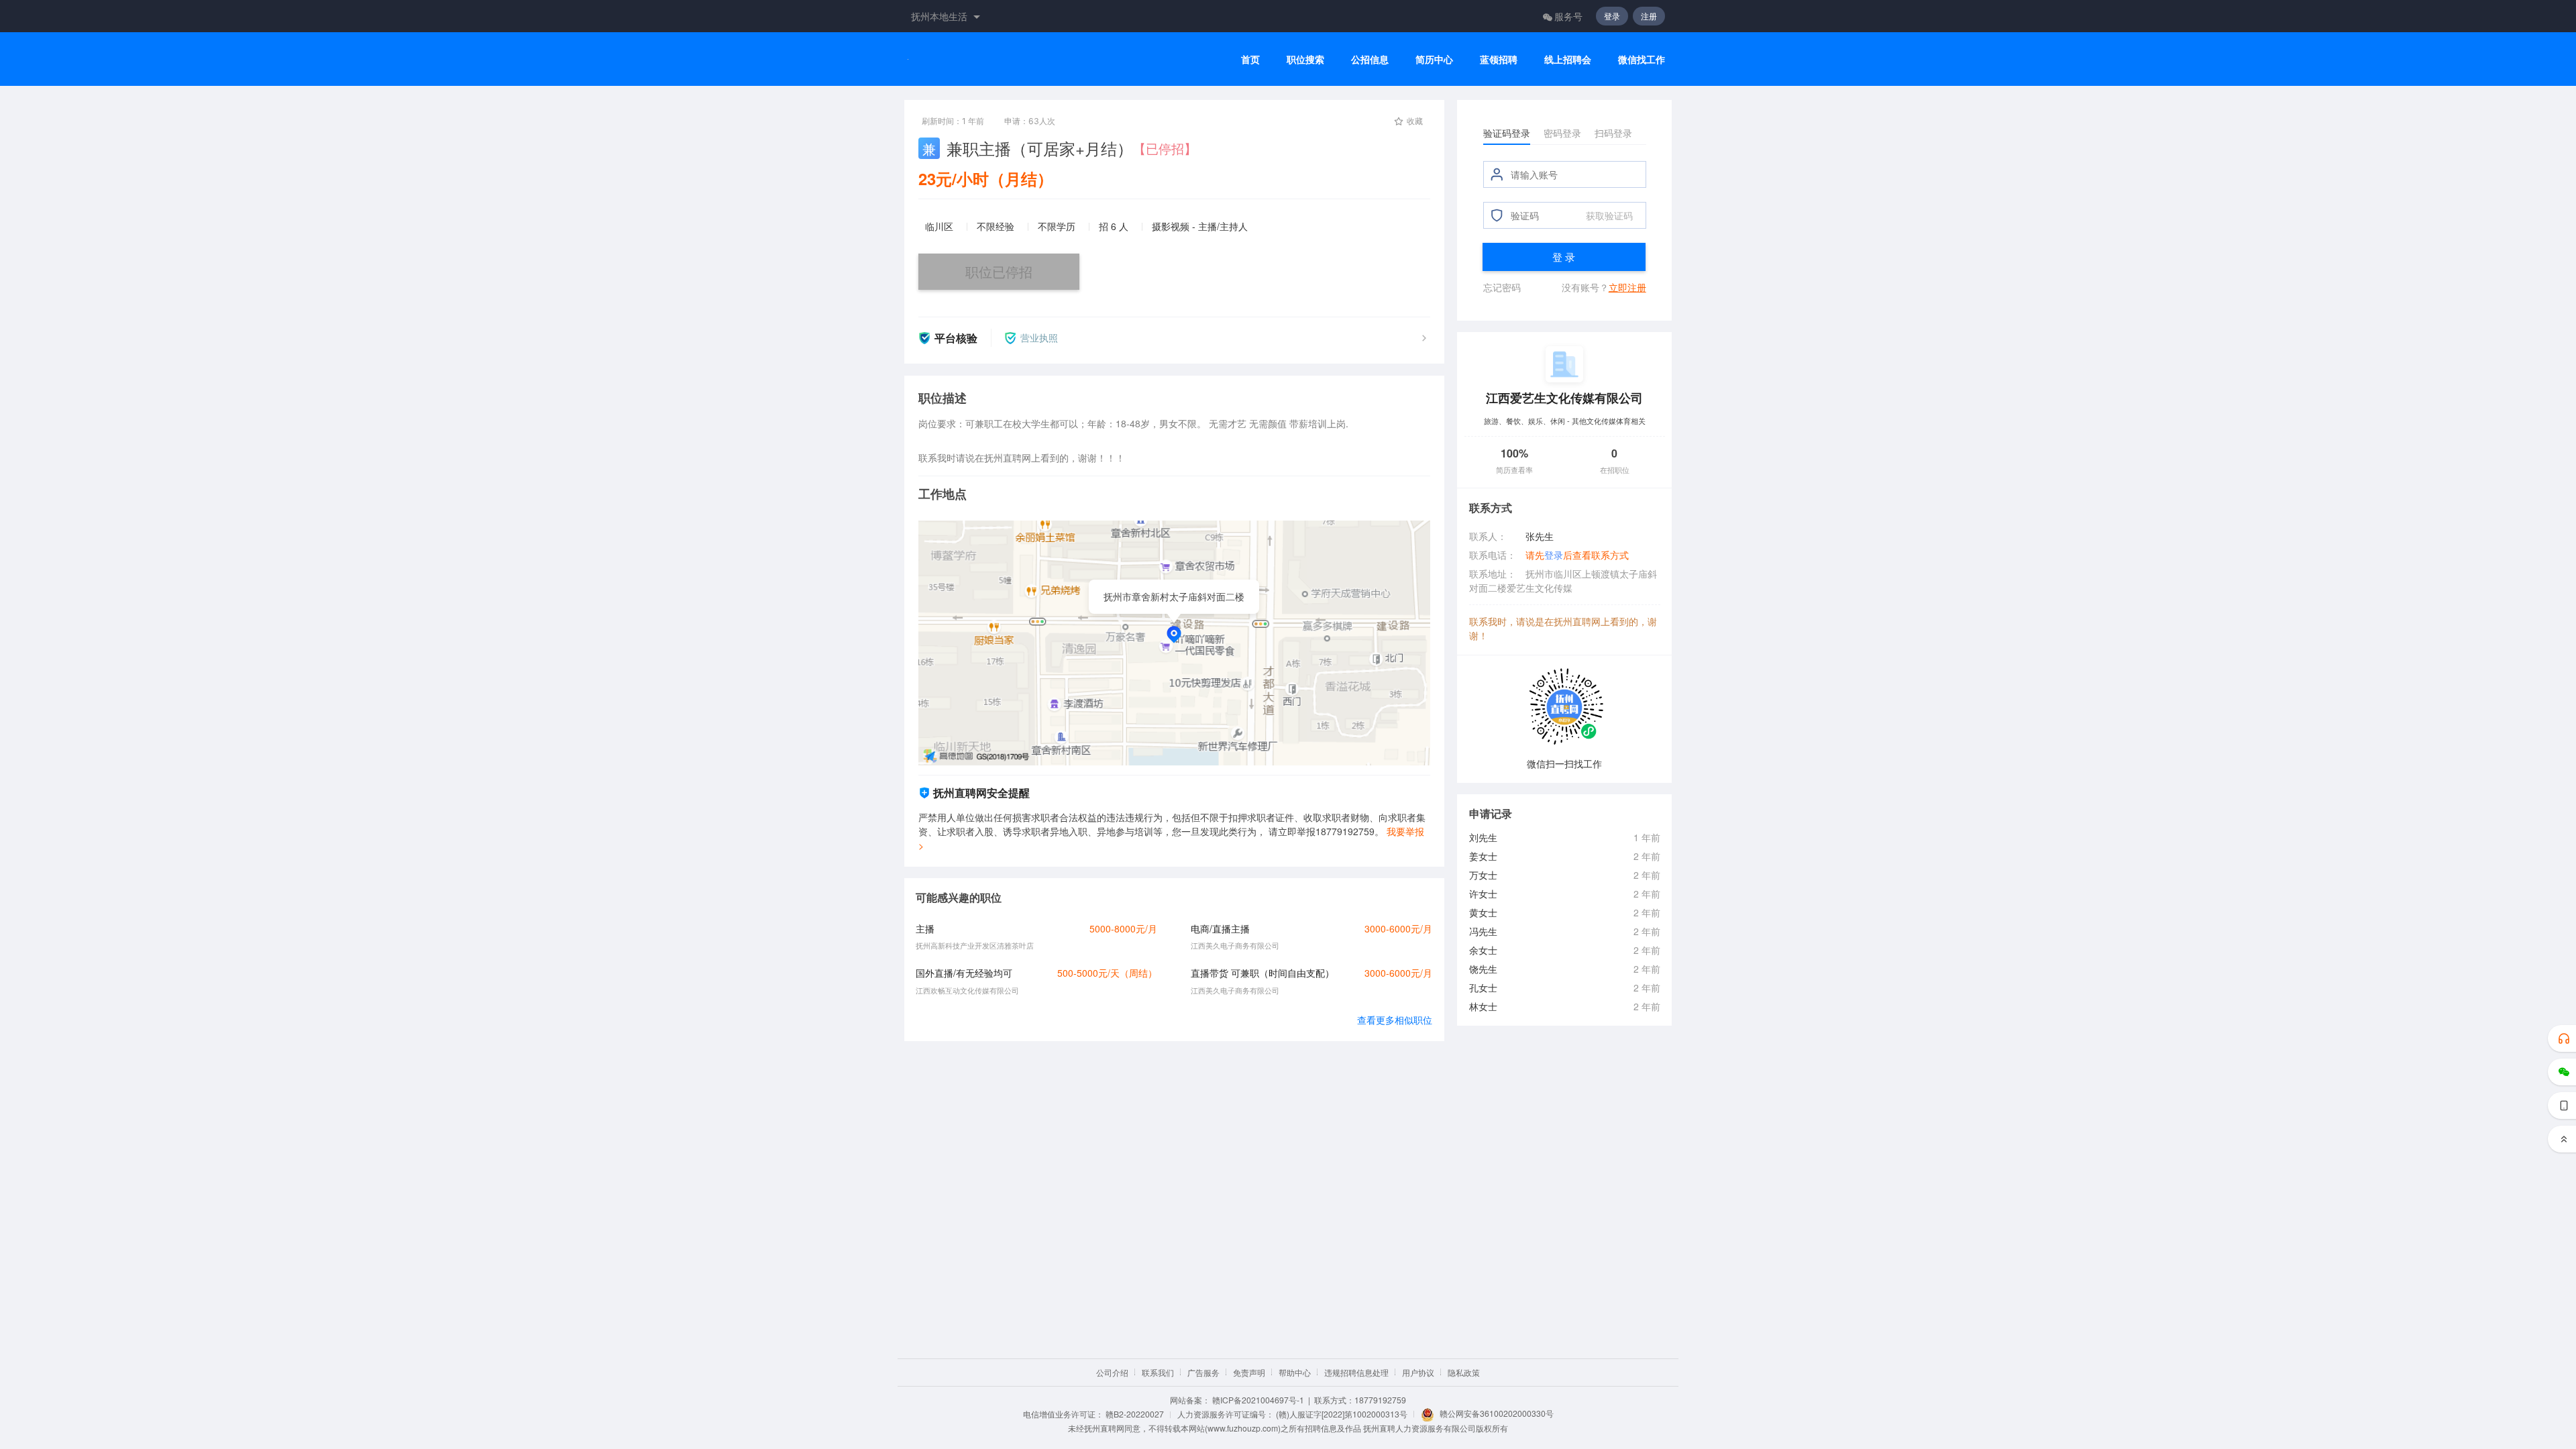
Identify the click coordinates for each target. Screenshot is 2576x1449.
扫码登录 (1613, 133)
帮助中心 (1295, 1372)
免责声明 (1249, 1372)
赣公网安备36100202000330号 (1497, 1413)
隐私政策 (1464, 1372)
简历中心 (1434, 59)
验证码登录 (1507, 133)
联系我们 (1158, 1372)
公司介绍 (1112, 1372)
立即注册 (1627, 287)
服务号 (1568, 16)
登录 (1612, 16)
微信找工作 (1642, 59)
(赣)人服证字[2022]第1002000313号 (1342, 1414)
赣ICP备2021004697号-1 (1258, 1400)
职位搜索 (1305, 59)
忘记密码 (1502, 287)
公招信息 (1370, 59)
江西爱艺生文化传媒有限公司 (1564, 397)
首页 (1250, 59)
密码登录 (1562, 133)
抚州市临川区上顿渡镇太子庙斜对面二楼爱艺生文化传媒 (1563, 581)
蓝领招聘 (1499, 59)
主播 (925, 928)
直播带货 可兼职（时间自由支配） (1263, 973)
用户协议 (1418, 1372)
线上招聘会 (1568, 59)
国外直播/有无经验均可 (964, 973)
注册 (1649, 16)
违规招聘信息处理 (1356, 1372)
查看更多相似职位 (1395, 1020)
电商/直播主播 (1220, 928)
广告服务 (1203, 1372)
